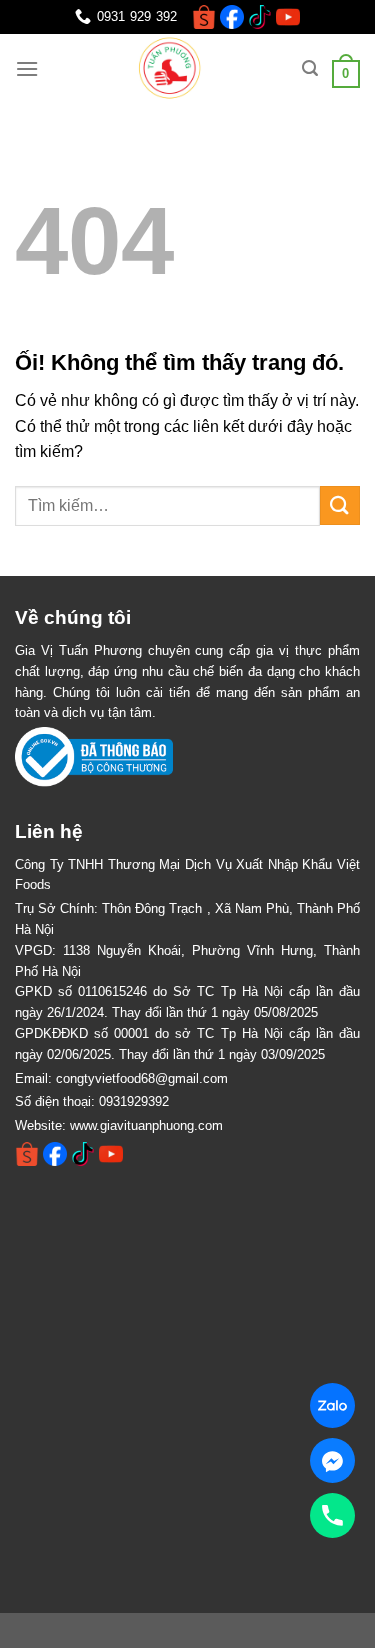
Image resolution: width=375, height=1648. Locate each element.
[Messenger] (332, 1460)
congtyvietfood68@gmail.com (142, 1078)
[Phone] (332, 1515)
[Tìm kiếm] (310, 68)
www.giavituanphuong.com (146, 1125)
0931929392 (134, 1101)
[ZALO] (332, 1405)
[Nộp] (340, 505)
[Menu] (27, 68)
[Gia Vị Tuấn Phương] (172, 69)
